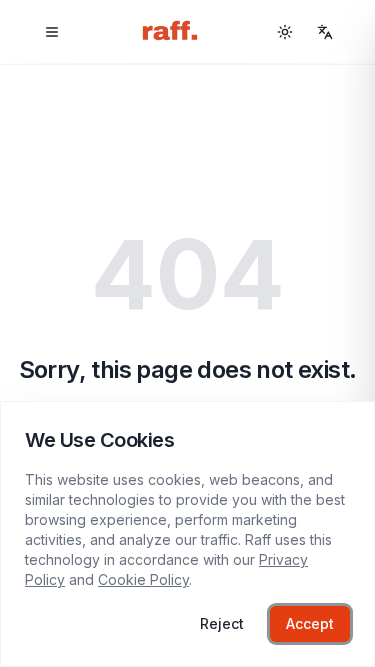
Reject (222, 623)
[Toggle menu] (52, 32)
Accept (310, 623)
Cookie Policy (143, 579)
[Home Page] (170, 31)
